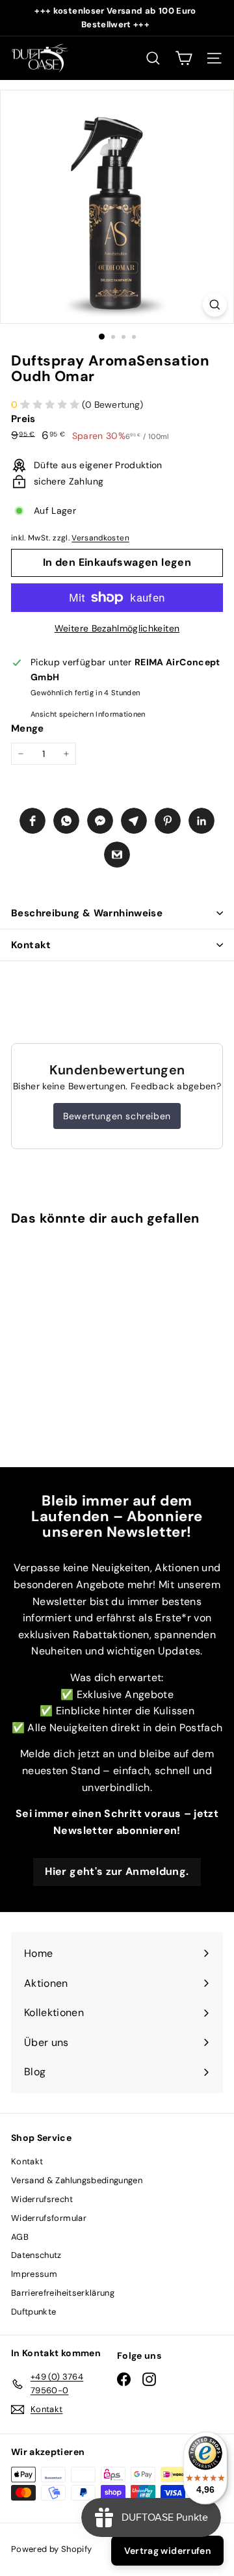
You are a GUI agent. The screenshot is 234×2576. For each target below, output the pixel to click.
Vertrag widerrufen (167, 2551)
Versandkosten (100, 538)
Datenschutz (36, 2255)
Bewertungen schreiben (117, 1116)
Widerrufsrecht (42, 2199)
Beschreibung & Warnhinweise (87, 913)
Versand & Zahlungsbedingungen (77, 2180)
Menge (28, 728)
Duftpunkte (34, 2312)
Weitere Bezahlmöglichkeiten (117, 628)
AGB (20, 2237)
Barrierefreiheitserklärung (63, 2293)
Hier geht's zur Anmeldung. (117, 1871)
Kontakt (31, 945)
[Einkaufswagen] (184, 58)
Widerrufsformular (49, 2218)
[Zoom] (215, 305)
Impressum (34, 2274)
